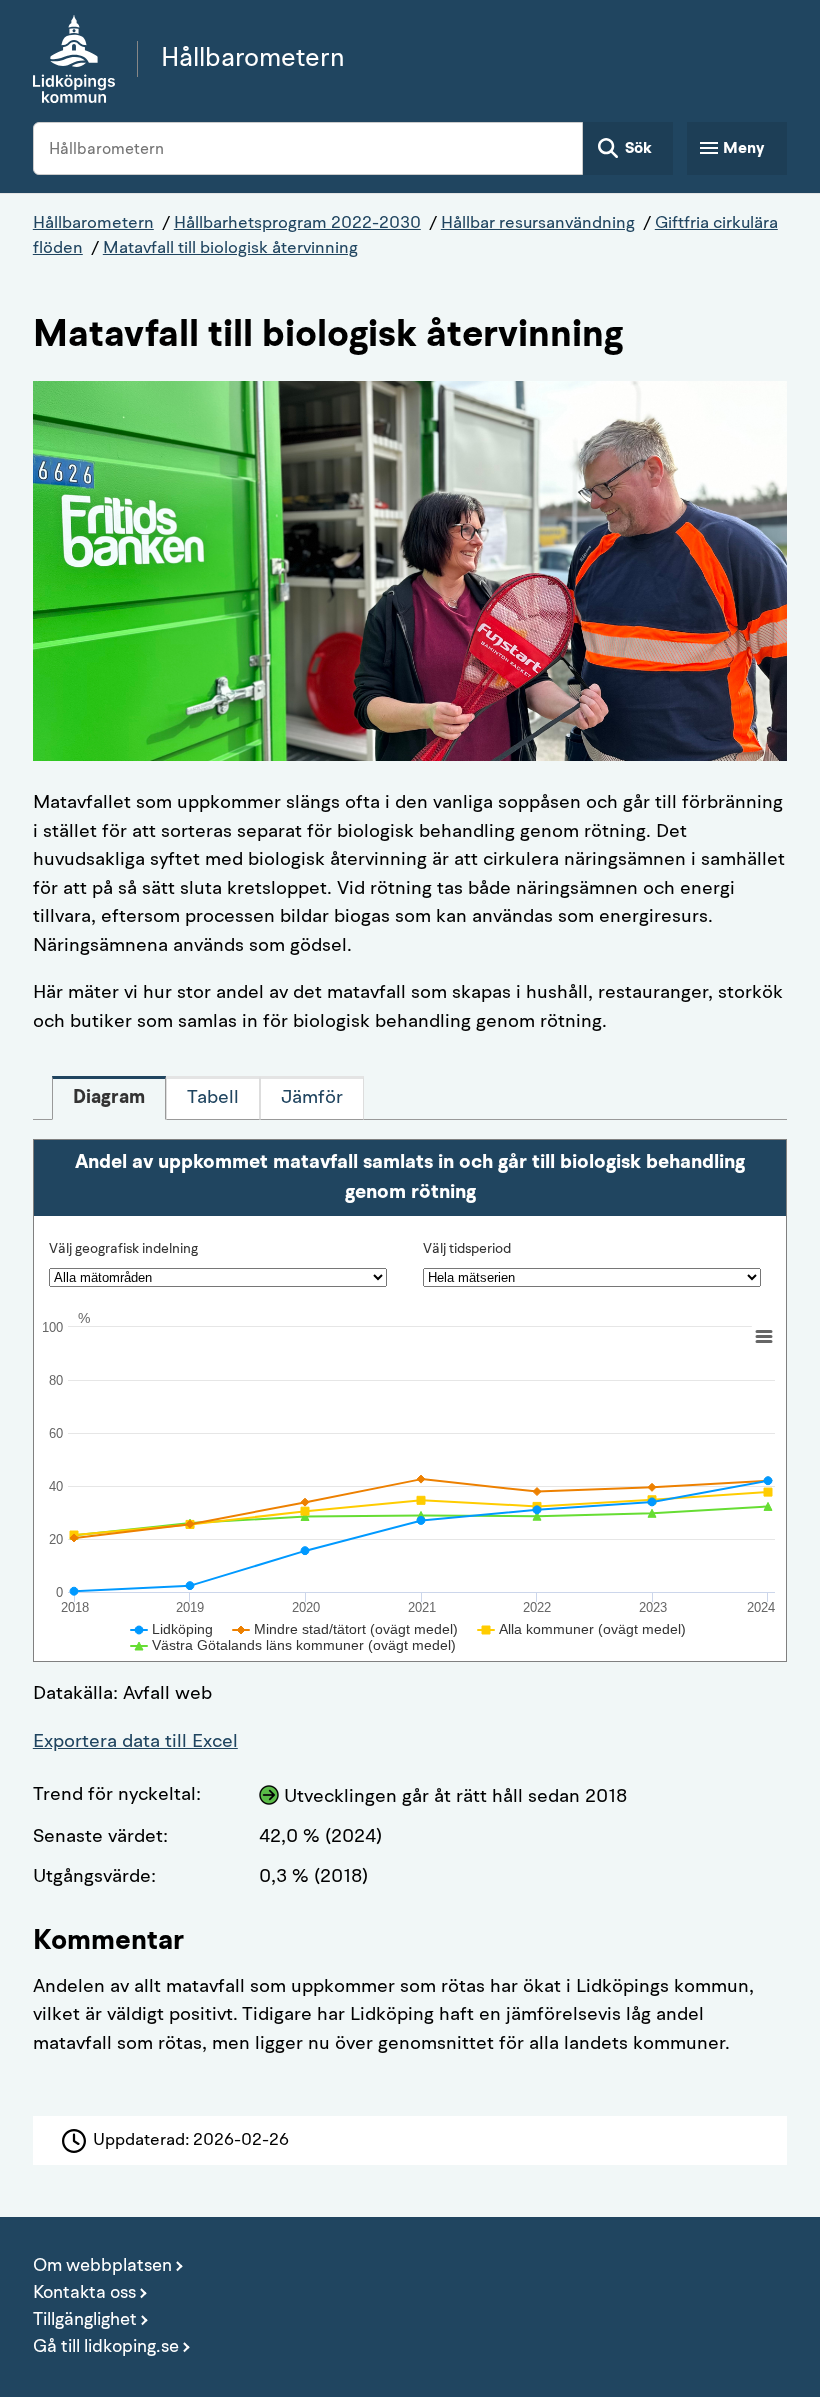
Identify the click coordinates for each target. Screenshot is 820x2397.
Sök (638, 149)
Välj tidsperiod (467, 1249)
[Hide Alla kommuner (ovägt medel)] (582, 1629)
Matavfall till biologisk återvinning (230, 248)
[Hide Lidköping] (172, 1629)
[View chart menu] (763, 1337)
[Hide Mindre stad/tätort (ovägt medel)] (345, 1629)
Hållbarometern (93, 223)
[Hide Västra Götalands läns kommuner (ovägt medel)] (293, 1645)
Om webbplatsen (102, 2266)
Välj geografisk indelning (123, 1249)
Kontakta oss (84, 2293)
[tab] (109, 1098)
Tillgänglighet (85, 2320)
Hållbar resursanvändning (538, 223)
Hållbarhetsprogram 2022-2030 (297, 223)
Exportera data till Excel (135, 1742)
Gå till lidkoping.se (106, 2347)
